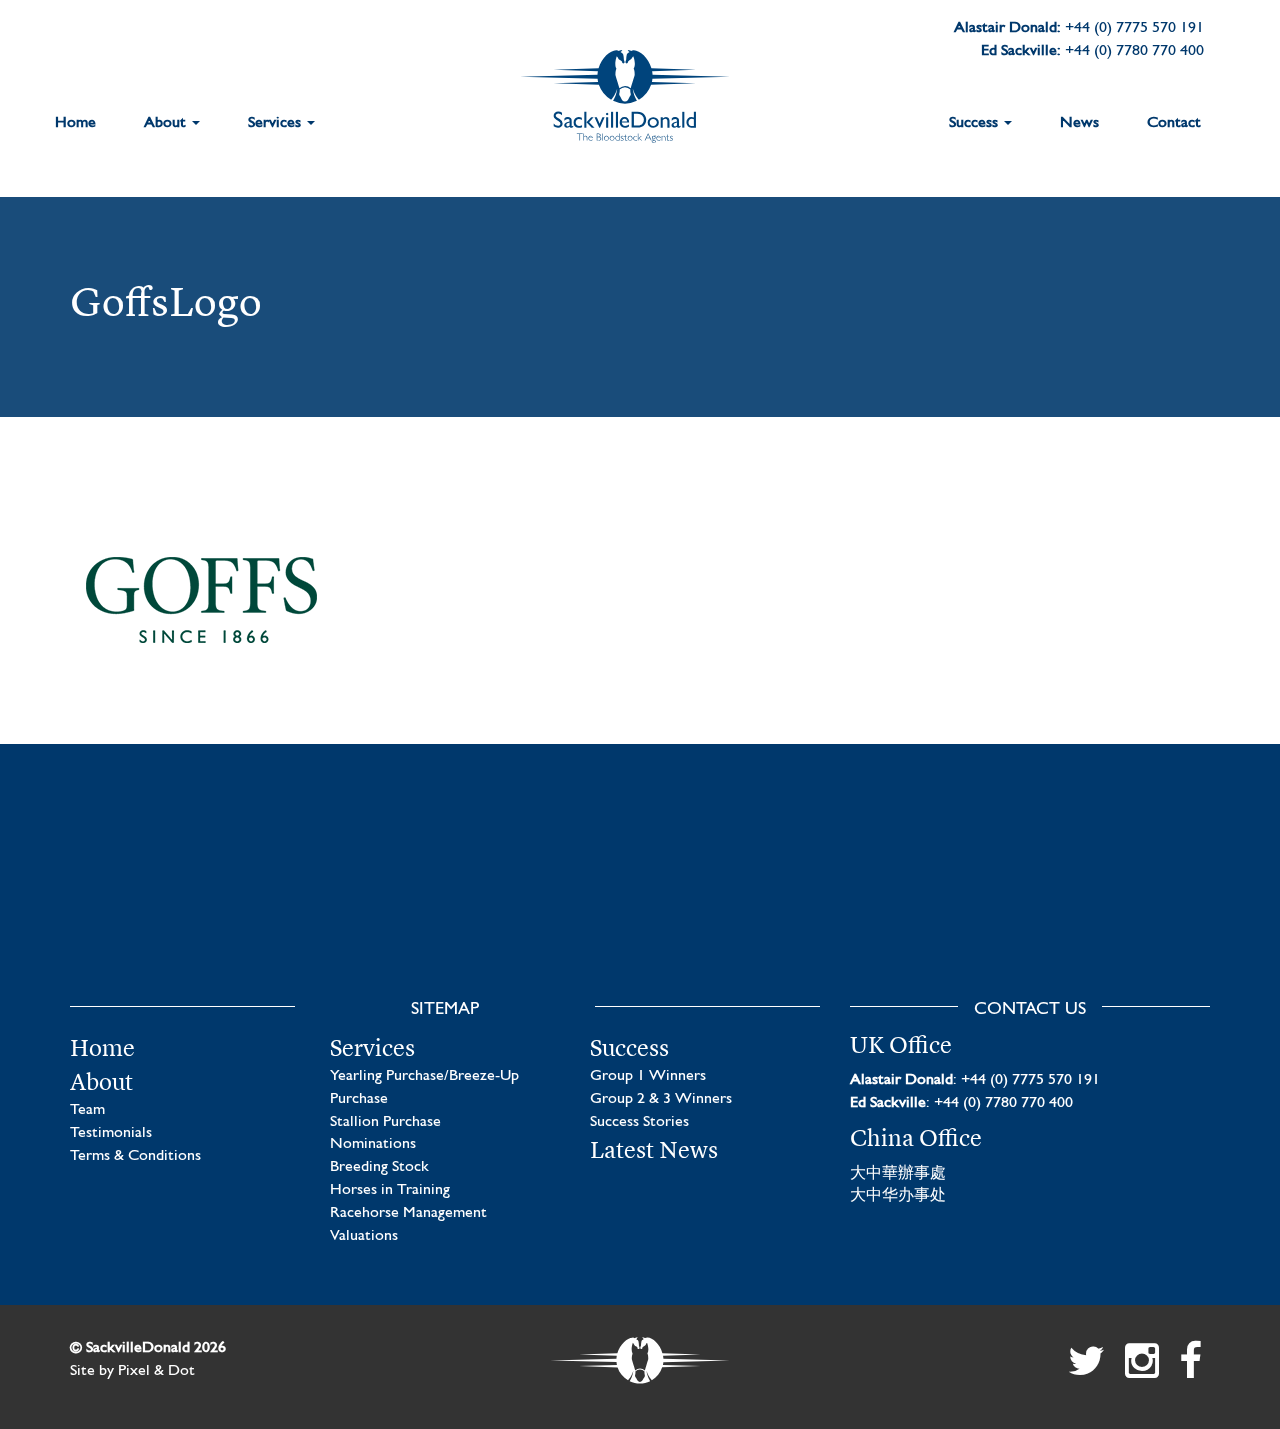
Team (87, 1110)
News (1079, 123)
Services (276, 123)
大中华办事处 (898, 1196)
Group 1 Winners (648, 1076)
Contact (1174, 123)
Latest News (654, 1150)
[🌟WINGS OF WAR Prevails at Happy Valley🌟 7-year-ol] (787, 900)
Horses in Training (390, 1190)
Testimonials (111, 1133)
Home (75, 123)
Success (975, 123)
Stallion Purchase (385, 1122)
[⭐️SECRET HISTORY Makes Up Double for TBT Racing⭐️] (197, 900)
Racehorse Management (408, 1213)
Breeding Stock (379, 1167)
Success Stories (639, 1122)
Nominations (373, 1144)
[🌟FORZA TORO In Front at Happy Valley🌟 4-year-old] (1082, 900)
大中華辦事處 (898, 1174)
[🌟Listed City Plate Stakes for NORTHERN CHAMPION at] (492, 900)
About (167, 123)
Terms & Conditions (135, 1156)
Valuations (364, 1236)
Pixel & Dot (156, 1371)
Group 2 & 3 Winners (661, 1099)
